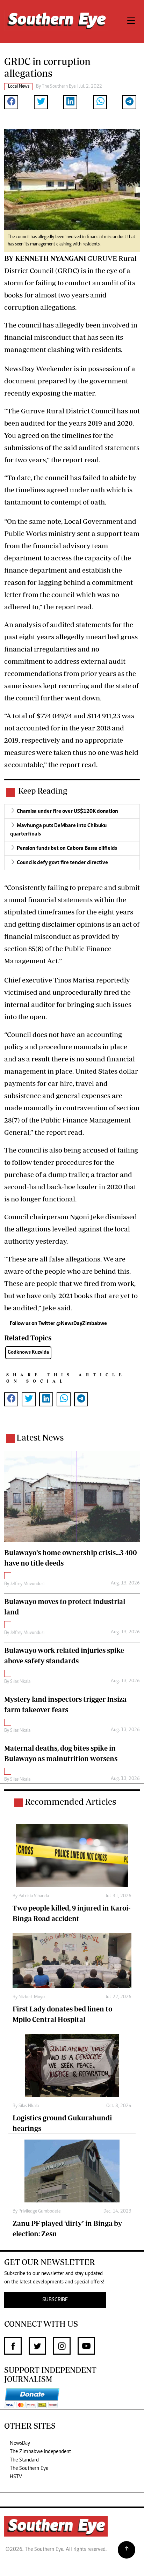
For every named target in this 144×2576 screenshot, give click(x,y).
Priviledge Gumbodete (39, 2211)
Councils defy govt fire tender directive (62, 863)
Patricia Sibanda (34, 1896)
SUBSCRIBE (55, 2300)
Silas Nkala (20, 1682)
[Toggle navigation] (131, 21)
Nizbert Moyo (32, 1997)
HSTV (16, 2477)
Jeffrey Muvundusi (27, 1584)
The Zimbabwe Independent (40, 2452)
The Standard (24, 2460)
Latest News (40, 1437)
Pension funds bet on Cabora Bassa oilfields (67, 848)
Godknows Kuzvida (28, 1352)
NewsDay (20, 2443)
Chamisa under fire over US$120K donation (67, 811)
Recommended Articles (70, 1801)
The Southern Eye (29, 2468)
